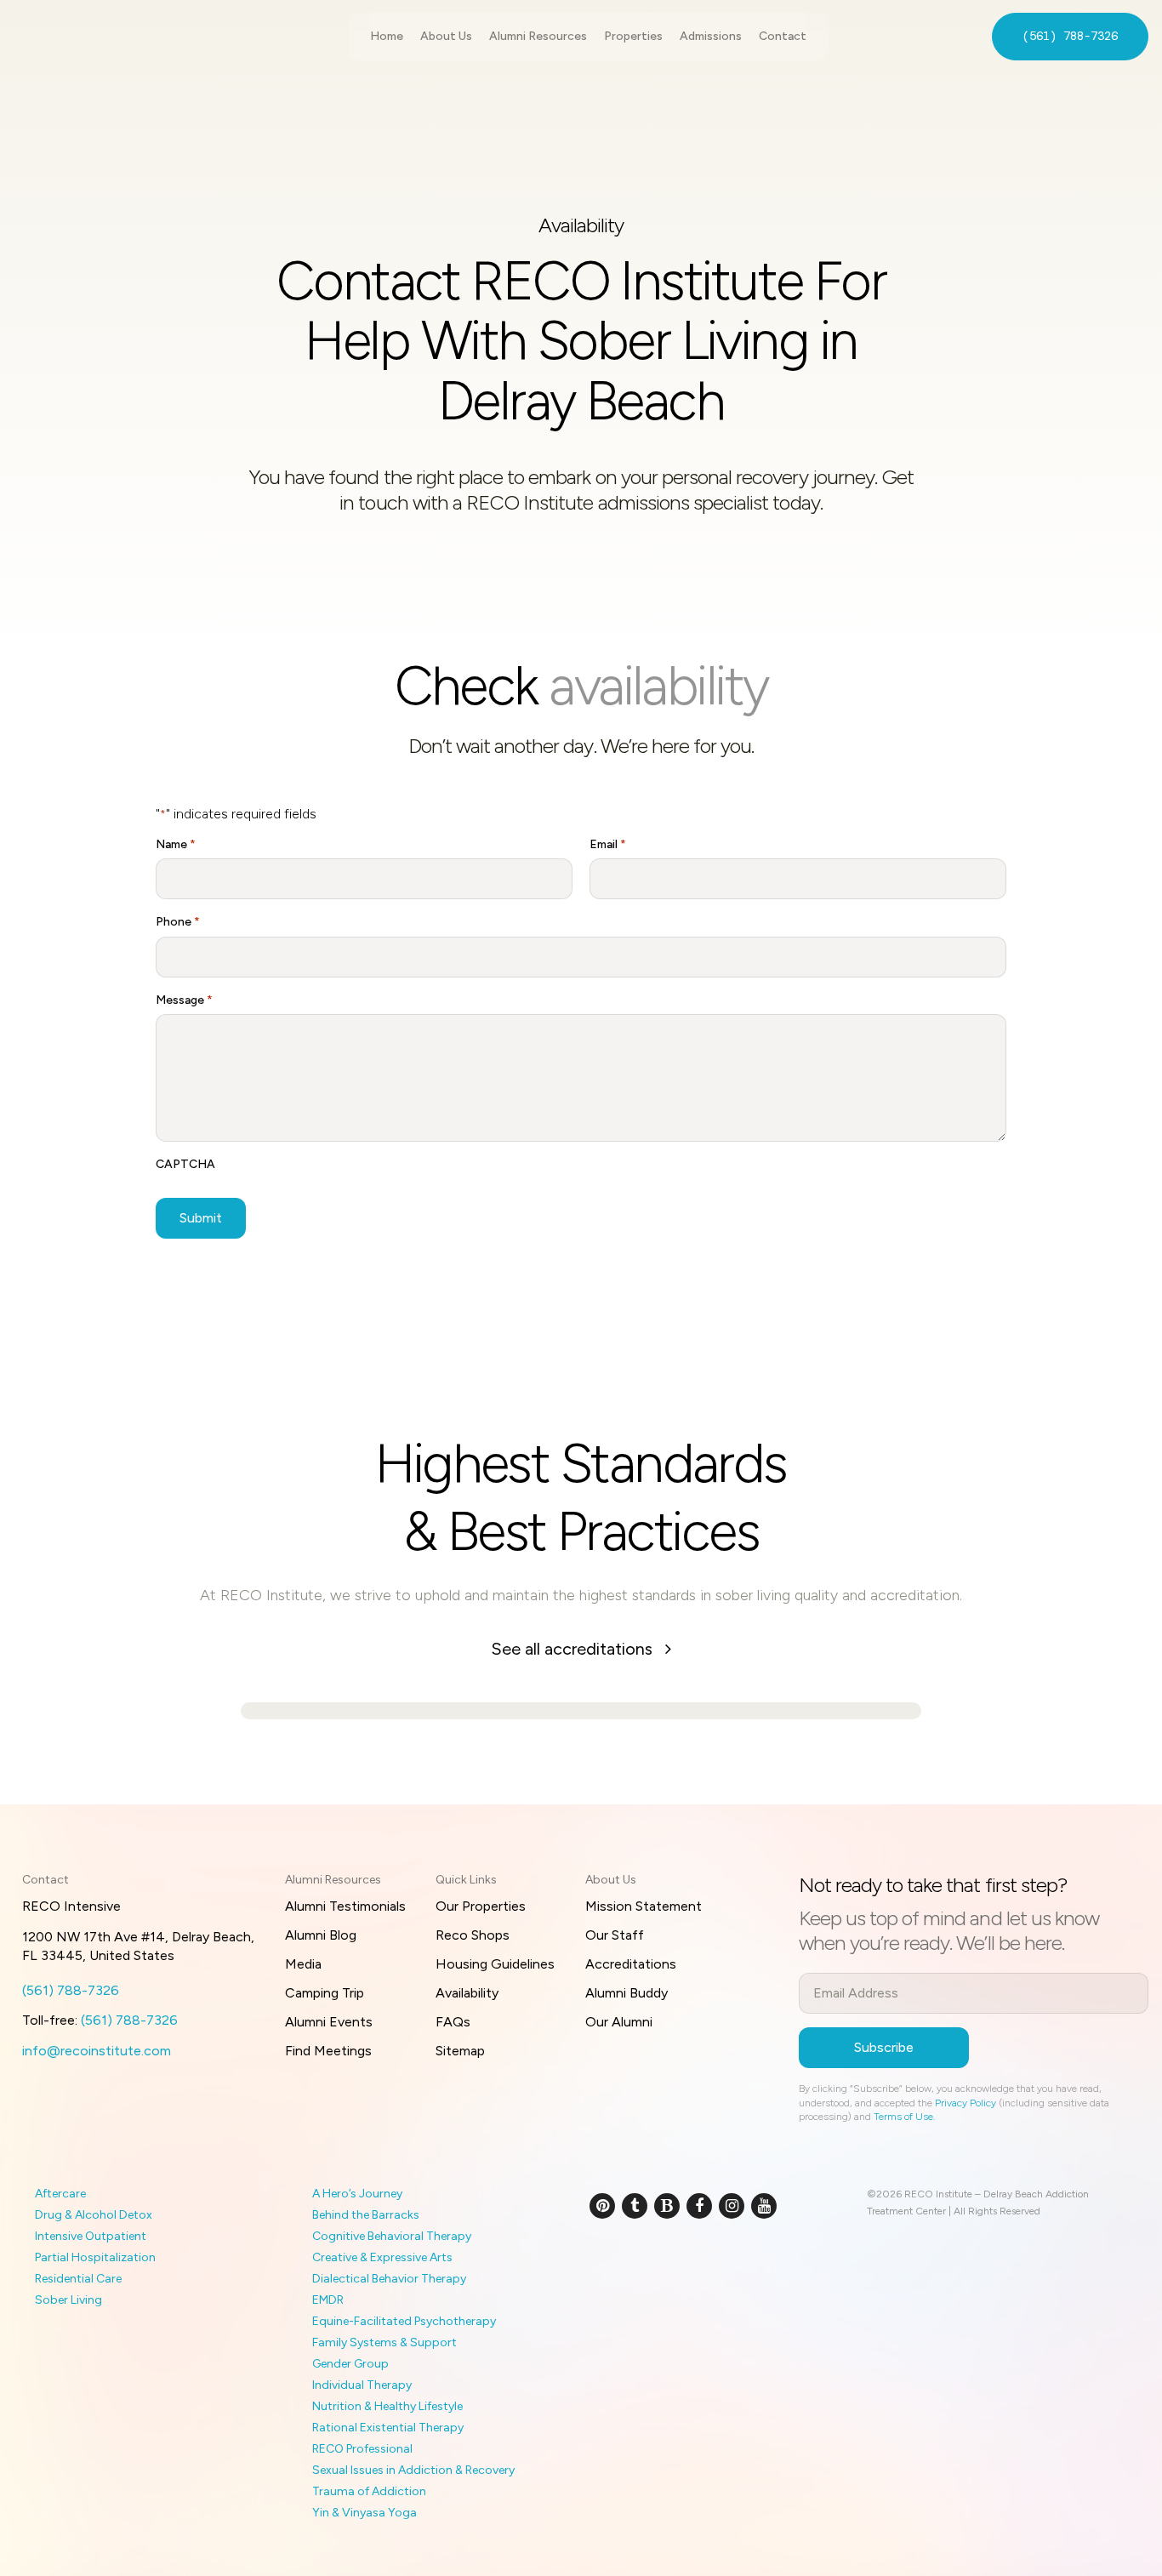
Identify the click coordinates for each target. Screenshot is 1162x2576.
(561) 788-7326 (1070, 36)
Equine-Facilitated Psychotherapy (404, 2321)
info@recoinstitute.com (97, 2051)
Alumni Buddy (627, 1993)
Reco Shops (473, 1935)
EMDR (328, 2300)
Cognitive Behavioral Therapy (392, 2236)
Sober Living (68, 2300)
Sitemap (460, 2051)
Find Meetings (328, 2051)
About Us (446, 36)
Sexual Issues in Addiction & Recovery (413, 2470)
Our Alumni (619, 2022)
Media (303, 1964)
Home (387, 36)
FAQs (453, 2022)
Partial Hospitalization (95, 2257)
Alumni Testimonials (345, 1906)
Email (608, 844)
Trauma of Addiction (369, 2491)
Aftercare (60, 2194)
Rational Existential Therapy (388, 2428)
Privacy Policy (965, 2103)
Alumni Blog (321, 1935)
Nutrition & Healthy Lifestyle (387, 2406)
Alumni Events (329, 2022)
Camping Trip (325, 1993)
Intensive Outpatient (91, 2236)
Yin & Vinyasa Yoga (365, 2513)
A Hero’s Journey (357, 2194)
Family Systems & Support (384, 2342)
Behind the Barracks (366, 2215)
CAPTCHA (185, 1164)
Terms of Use (903, 2117)
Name (176, 844)
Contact (783, 36)
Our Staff (615, 1935)
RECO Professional (362, 2449)
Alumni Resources (538, 36)
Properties (633, 36)
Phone (178, 922)
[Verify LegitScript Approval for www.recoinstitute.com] (609, 2262)
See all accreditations (574, 1649)
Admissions (711, 36)
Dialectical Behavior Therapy (389, 2279)
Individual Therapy (362, 2385)
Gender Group (350, 2364)
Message (184, 1000)
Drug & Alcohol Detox (94, 2215)
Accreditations (631, 1964)
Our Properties (481, 1906)
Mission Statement (644, 1906)
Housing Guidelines (495, 1964)
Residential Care (78, 2279)
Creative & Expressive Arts (382, 2257)
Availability (467, 1993)
